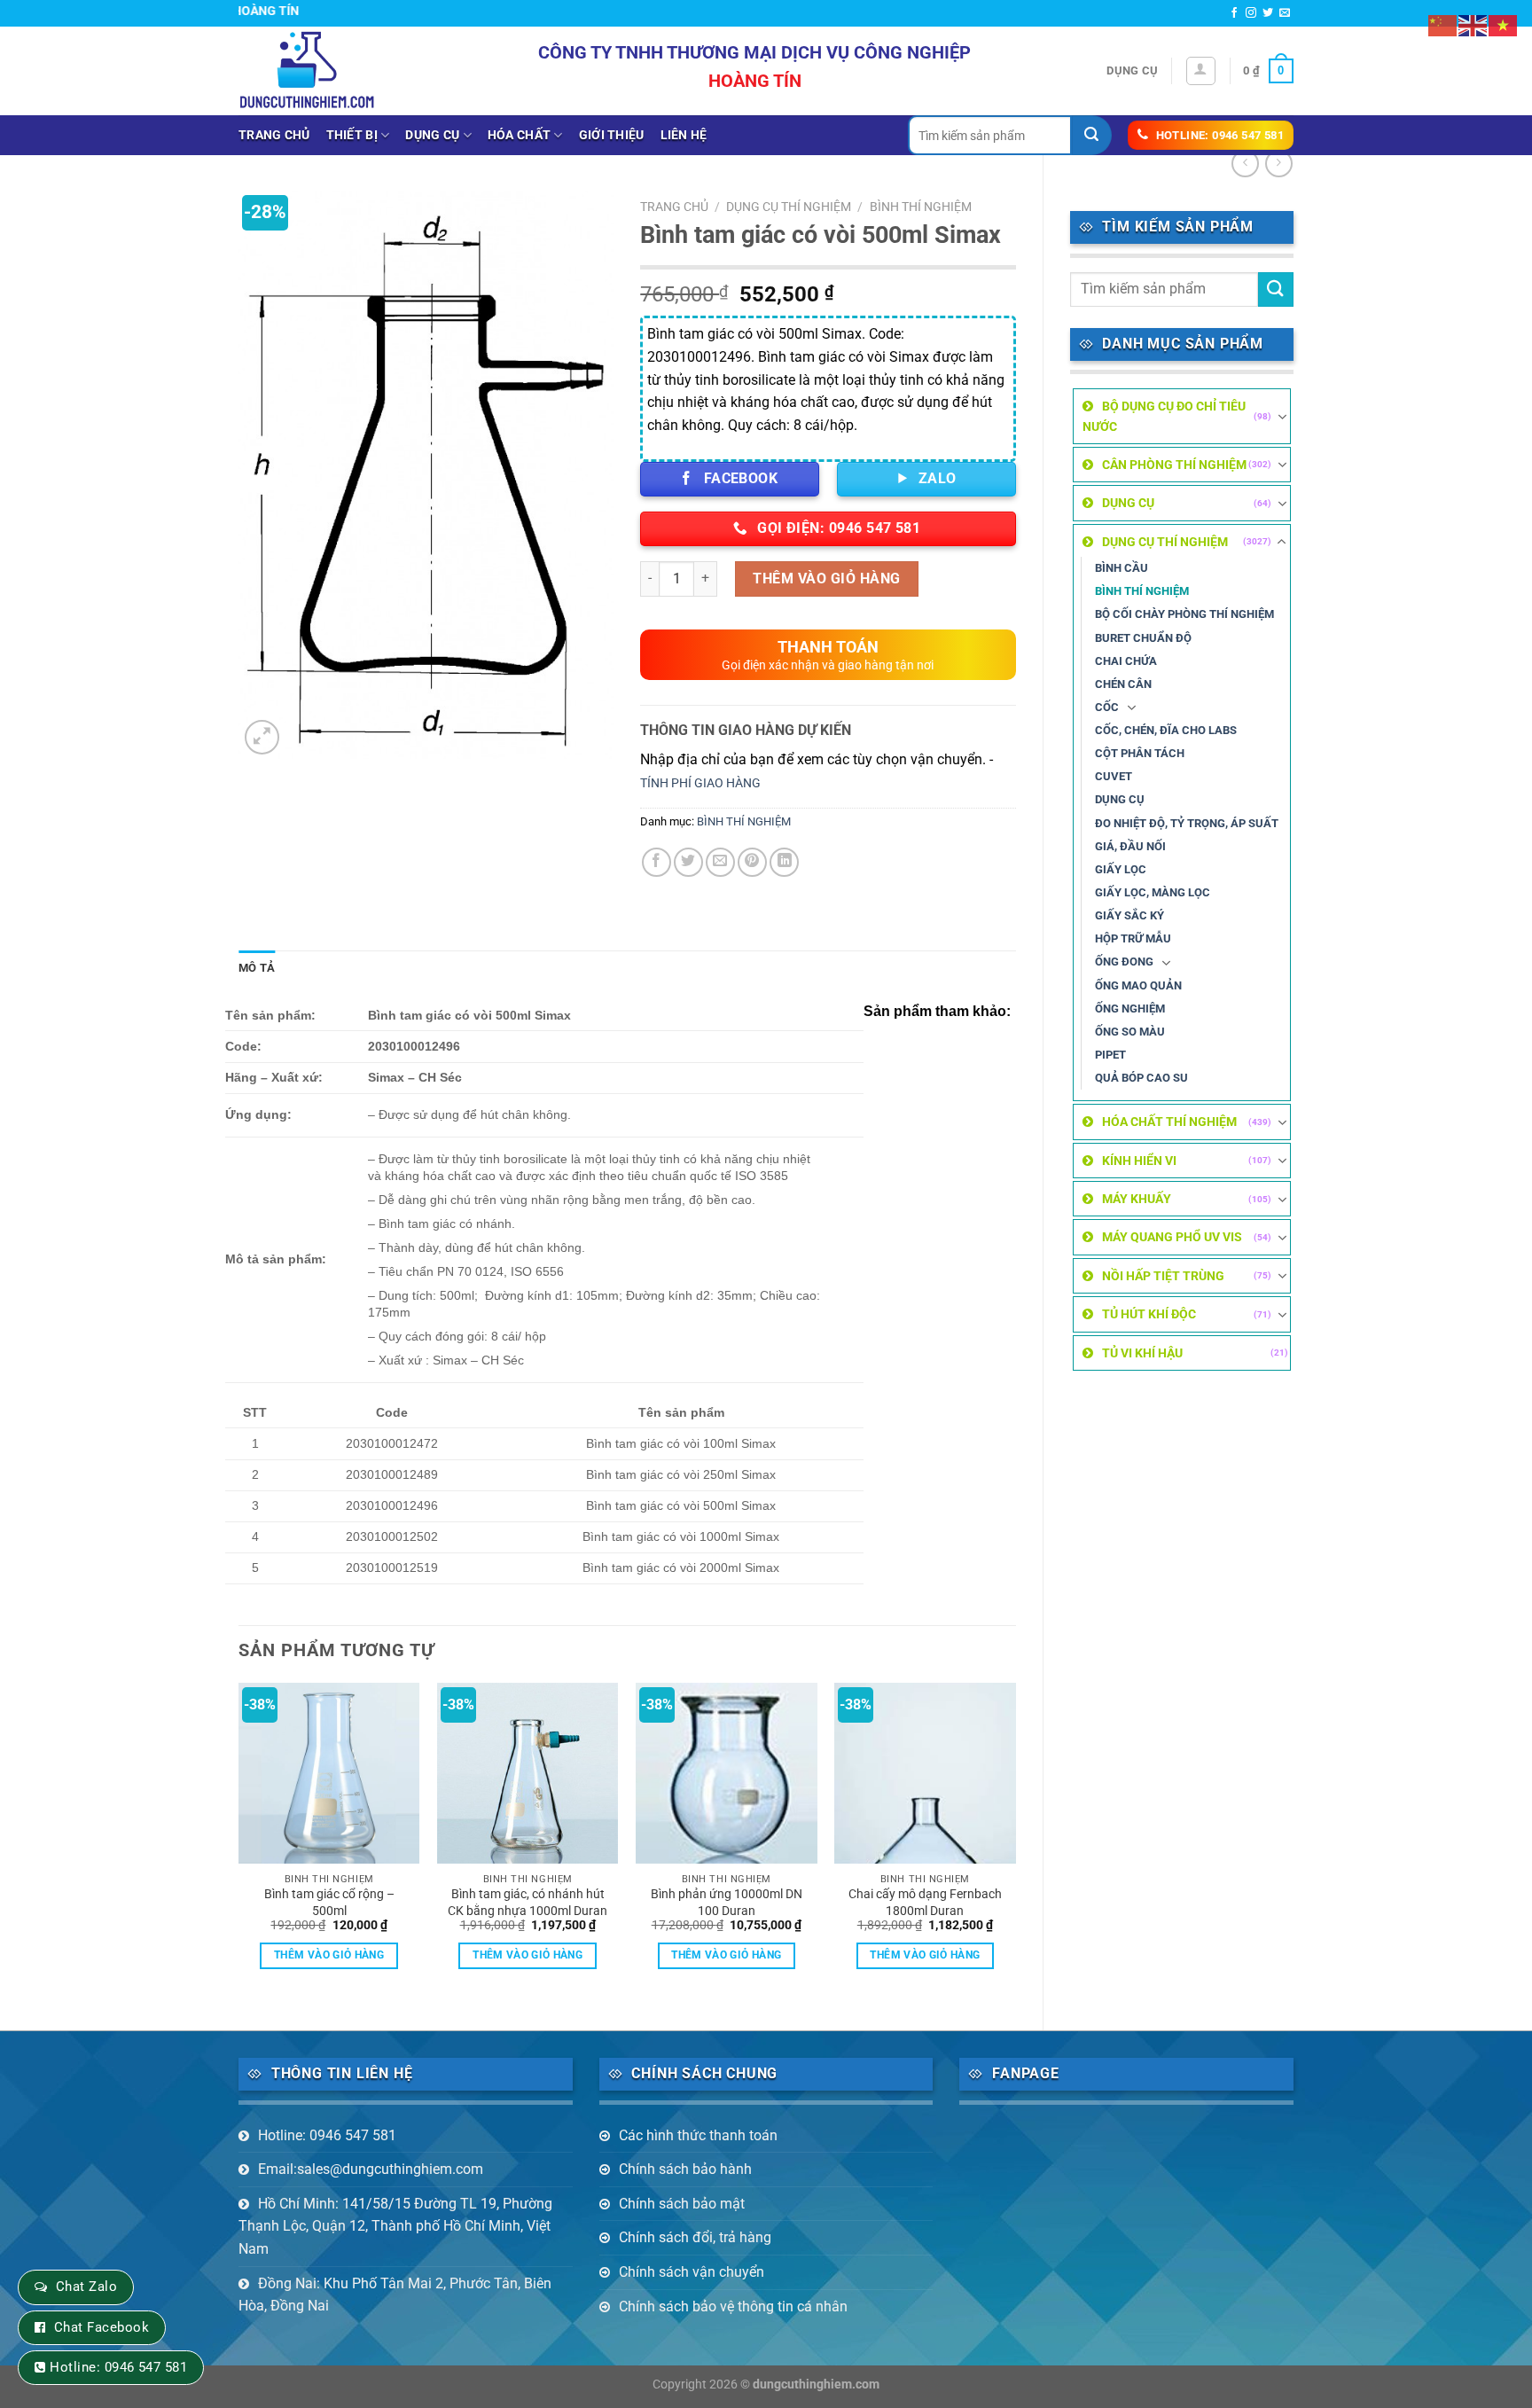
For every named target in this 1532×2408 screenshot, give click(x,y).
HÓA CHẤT (519, 135)
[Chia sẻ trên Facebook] (657, 862)
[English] (1473, 24)
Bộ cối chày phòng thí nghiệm (1184, 614)
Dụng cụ (1132, 70)
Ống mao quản (1138, 985)
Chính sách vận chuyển (692, 2272)
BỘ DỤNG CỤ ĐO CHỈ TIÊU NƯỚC (1164, 416)
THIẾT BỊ (352, 135)
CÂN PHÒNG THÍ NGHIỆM (1174, 465)
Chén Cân (1123, 684)
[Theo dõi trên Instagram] (1251, 13)
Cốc (1107, 707)
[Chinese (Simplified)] (1443, 24)
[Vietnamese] (1504, 24)
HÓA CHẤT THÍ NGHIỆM (1169, 1122)
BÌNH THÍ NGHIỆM (1142, 591)
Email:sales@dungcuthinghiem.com (371, 2169)
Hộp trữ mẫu (1133, 938)
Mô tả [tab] (257, 968)
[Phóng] (262, 737)
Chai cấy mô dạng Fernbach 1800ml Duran (925, 1903)
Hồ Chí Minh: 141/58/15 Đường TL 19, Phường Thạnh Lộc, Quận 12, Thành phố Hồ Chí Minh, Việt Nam (395, 2226)
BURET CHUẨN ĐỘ (1143, 638)
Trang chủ (274, 135)
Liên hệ (684, 135)
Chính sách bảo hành (685, 2169)
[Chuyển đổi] (1282, 417)
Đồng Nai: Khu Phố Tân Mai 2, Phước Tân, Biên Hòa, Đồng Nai (395, 2295)
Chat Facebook (102, 2327)
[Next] (1015, 1841)
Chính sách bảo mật (682, 2204)
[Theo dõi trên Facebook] (1234, 13)
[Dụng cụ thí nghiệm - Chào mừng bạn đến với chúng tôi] (307, 70)
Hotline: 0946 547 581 (327, 2135)
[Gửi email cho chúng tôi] (1285, 13)
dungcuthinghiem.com (816, 2385)
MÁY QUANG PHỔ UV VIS (1172, 1237)
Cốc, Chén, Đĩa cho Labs (1166, 730)
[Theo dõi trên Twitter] (1268, 13)
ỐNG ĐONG (1124, 962)
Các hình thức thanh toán (698, 2135)
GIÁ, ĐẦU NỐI (1130, 846)
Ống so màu (1130, 1032)
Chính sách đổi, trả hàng (695, 2237)
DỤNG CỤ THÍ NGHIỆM (1165, 542)
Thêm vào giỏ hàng (826, 579)
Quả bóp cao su (1141, 1078)
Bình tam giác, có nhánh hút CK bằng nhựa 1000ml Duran (528, 1903)
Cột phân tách (1140, 753)
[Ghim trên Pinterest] (752, 862)
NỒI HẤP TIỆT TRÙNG (1163, 1276)
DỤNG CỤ (432, 135)
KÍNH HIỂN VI (1139, 1161)
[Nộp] (1092, 135)
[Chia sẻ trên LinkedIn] (784, 862)
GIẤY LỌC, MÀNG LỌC (1153, 892)
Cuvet (1114, 776)
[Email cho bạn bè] (720, 862)
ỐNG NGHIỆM (1130, 1009)
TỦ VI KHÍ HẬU (1142, 1353)
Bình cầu (1122, 568)
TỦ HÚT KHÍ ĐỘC (1149, 1314)
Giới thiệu (612, 135)
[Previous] (239, 1841)
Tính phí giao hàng (700, 783)
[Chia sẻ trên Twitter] (688, 862)
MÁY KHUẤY (1137, 1199)
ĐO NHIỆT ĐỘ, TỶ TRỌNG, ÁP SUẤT (1187, 823)
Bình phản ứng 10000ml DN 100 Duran (727, 1903)
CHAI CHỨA (1126, 661)
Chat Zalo (86, 2287)
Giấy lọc (1121, 869)
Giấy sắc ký (1129, 915)
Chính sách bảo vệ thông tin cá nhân (733, 2306)
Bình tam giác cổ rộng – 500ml (329, 1903)
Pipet (1110, 1055)
